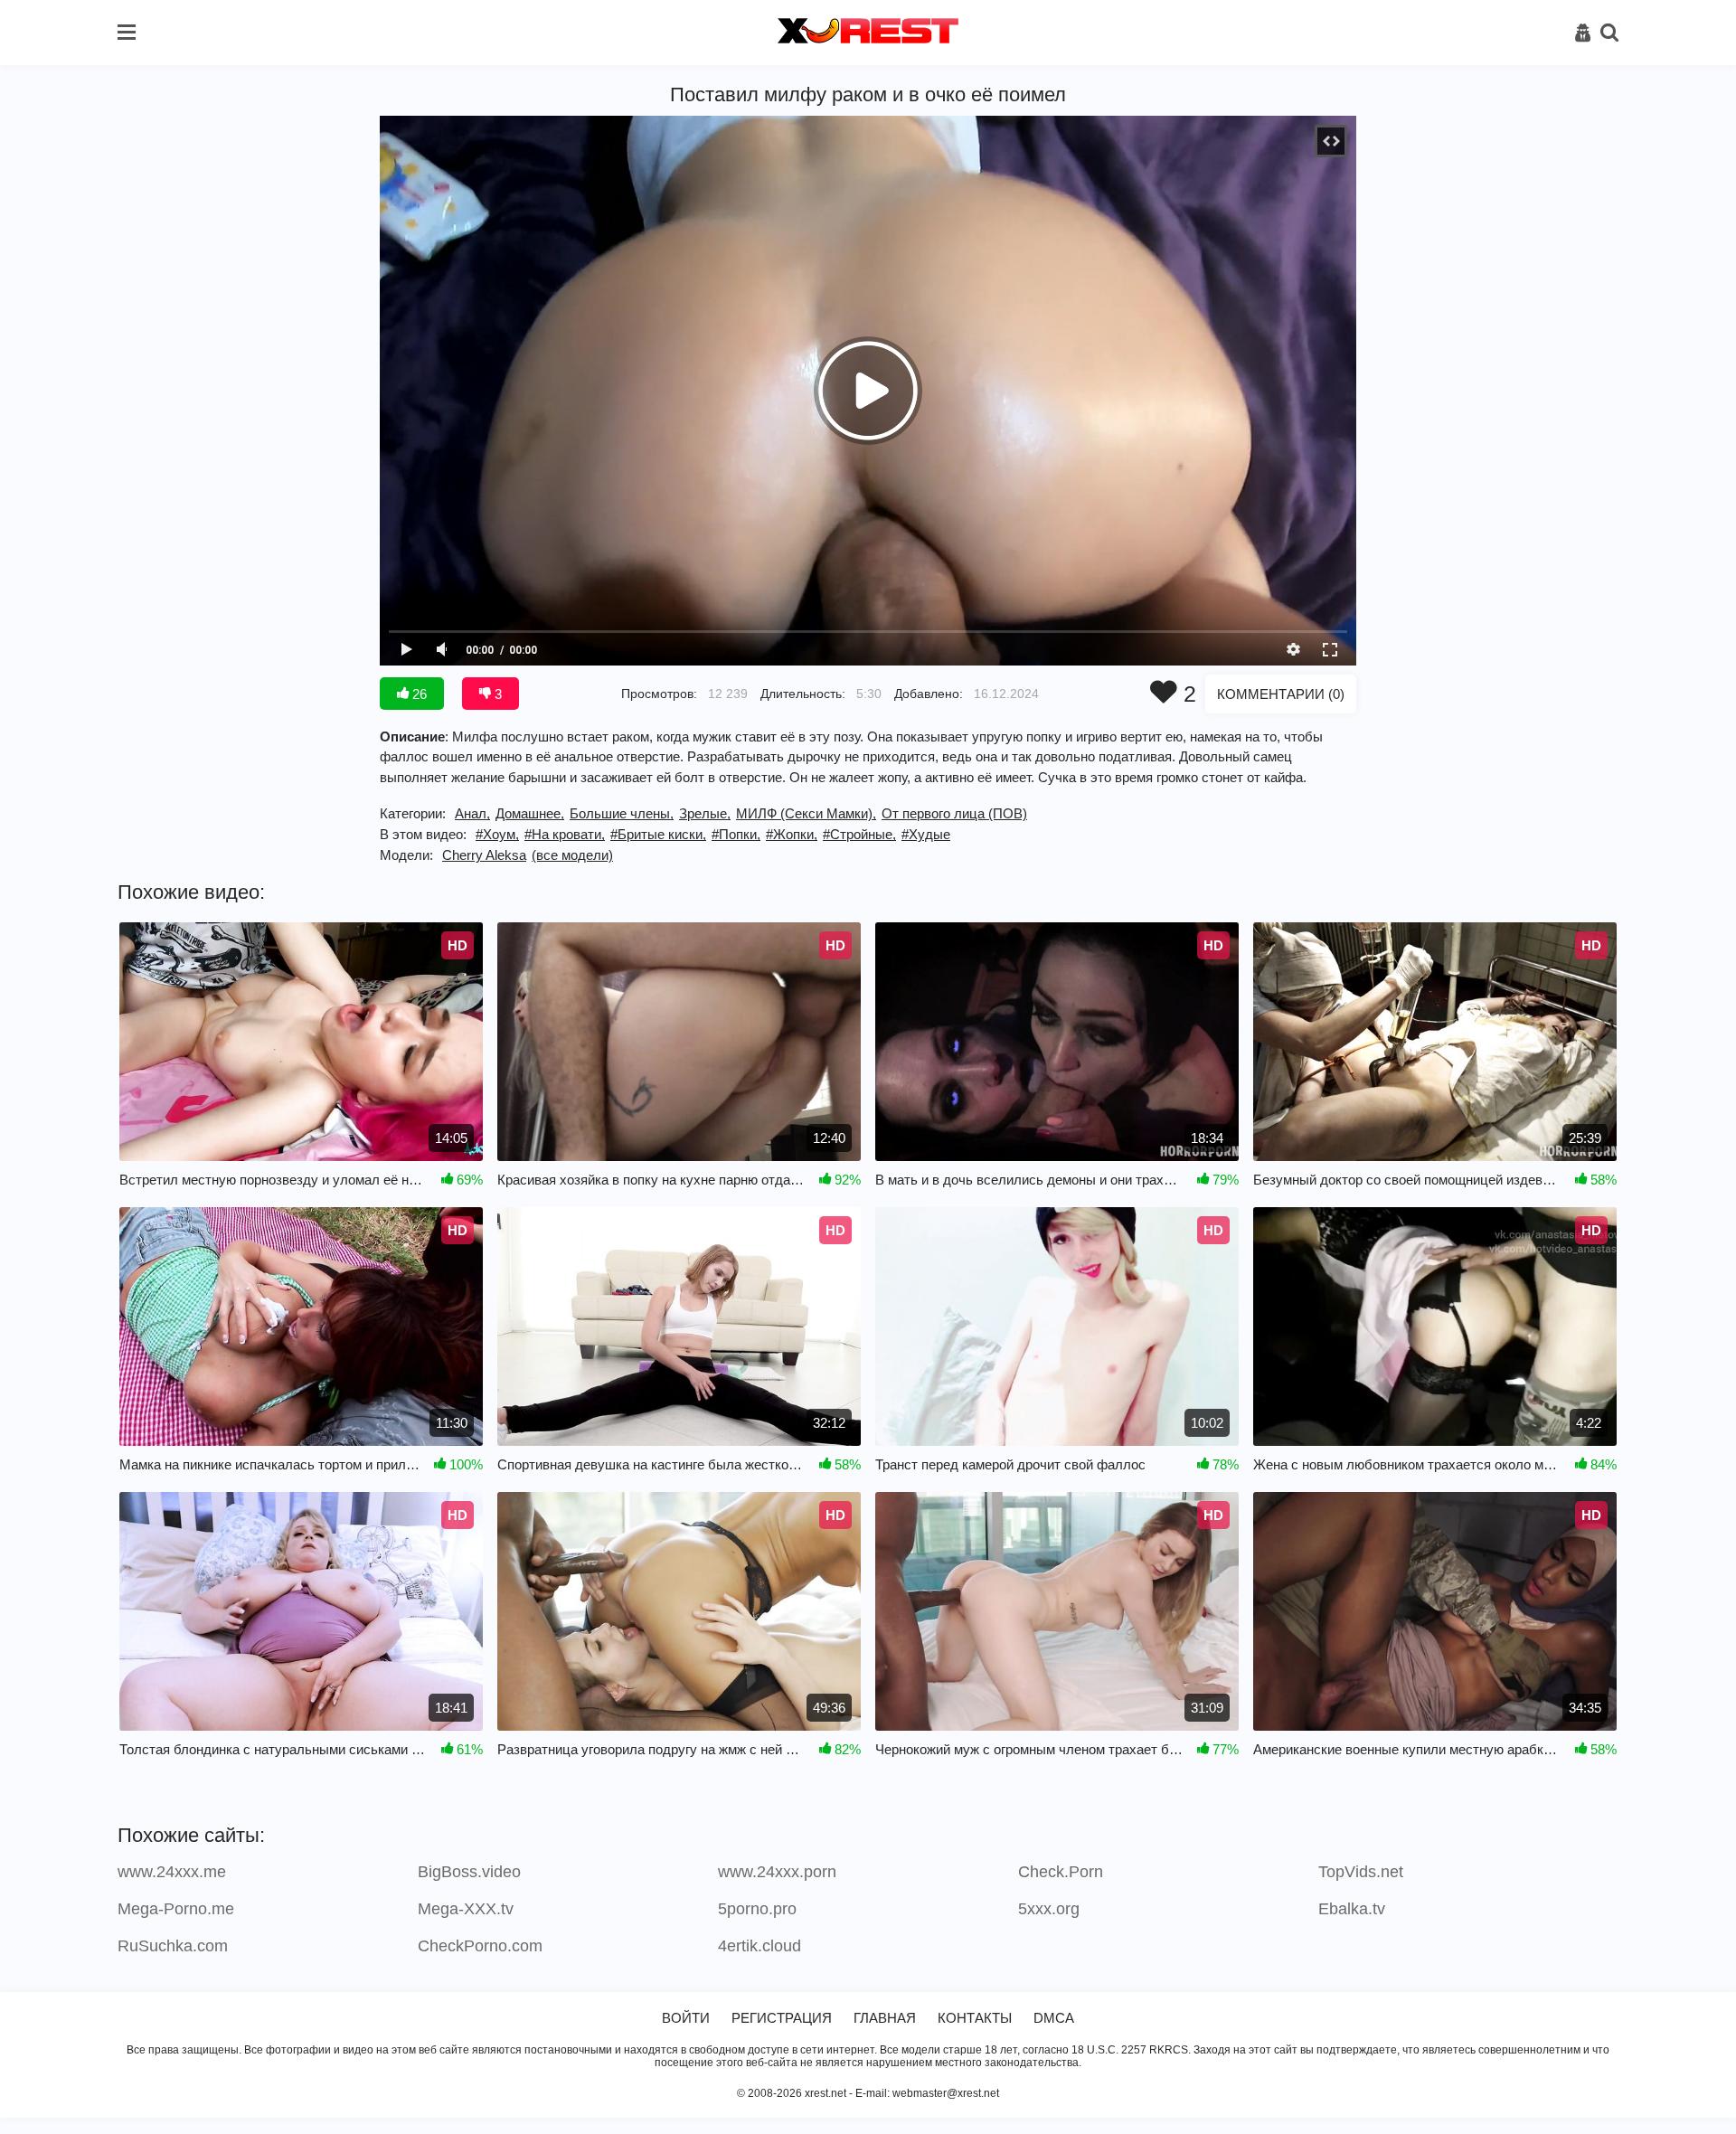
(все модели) (572, 855)
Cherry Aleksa (484, 855)
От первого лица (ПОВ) (954, 813)
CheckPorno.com (480, 1946)
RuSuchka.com (173, 1946)
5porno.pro (757, 1909)
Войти (686, 2018)
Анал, (472, 813)
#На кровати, (565, 834)
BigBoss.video (469, 1872)
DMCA (1054, 2018)
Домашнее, (530, 813)
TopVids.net (1361, 1872)
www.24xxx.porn (777, 1872)
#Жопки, (792, 834)
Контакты (975, 2018)
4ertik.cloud (759, 1946)
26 (418, 694)
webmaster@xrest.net (946, 2093)
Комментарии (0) (1281, 694)
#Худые (926, 834)
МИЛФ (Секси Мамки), (806, 813)
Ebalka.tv (1352, 1909)
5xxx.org (1049, 1909)
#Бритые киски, (658, 834)
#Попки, (736, 834)
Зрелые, (705, 813)
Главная (885, 2018)
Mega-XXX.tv (466, 1909)
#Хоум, (497, 834)
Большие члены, (622, 813)
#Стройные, (859, 834)
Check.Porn (1061, 1872)
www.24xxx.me (172, 1872)
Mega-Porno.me (176, 1909)
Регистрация (782, 2018)
